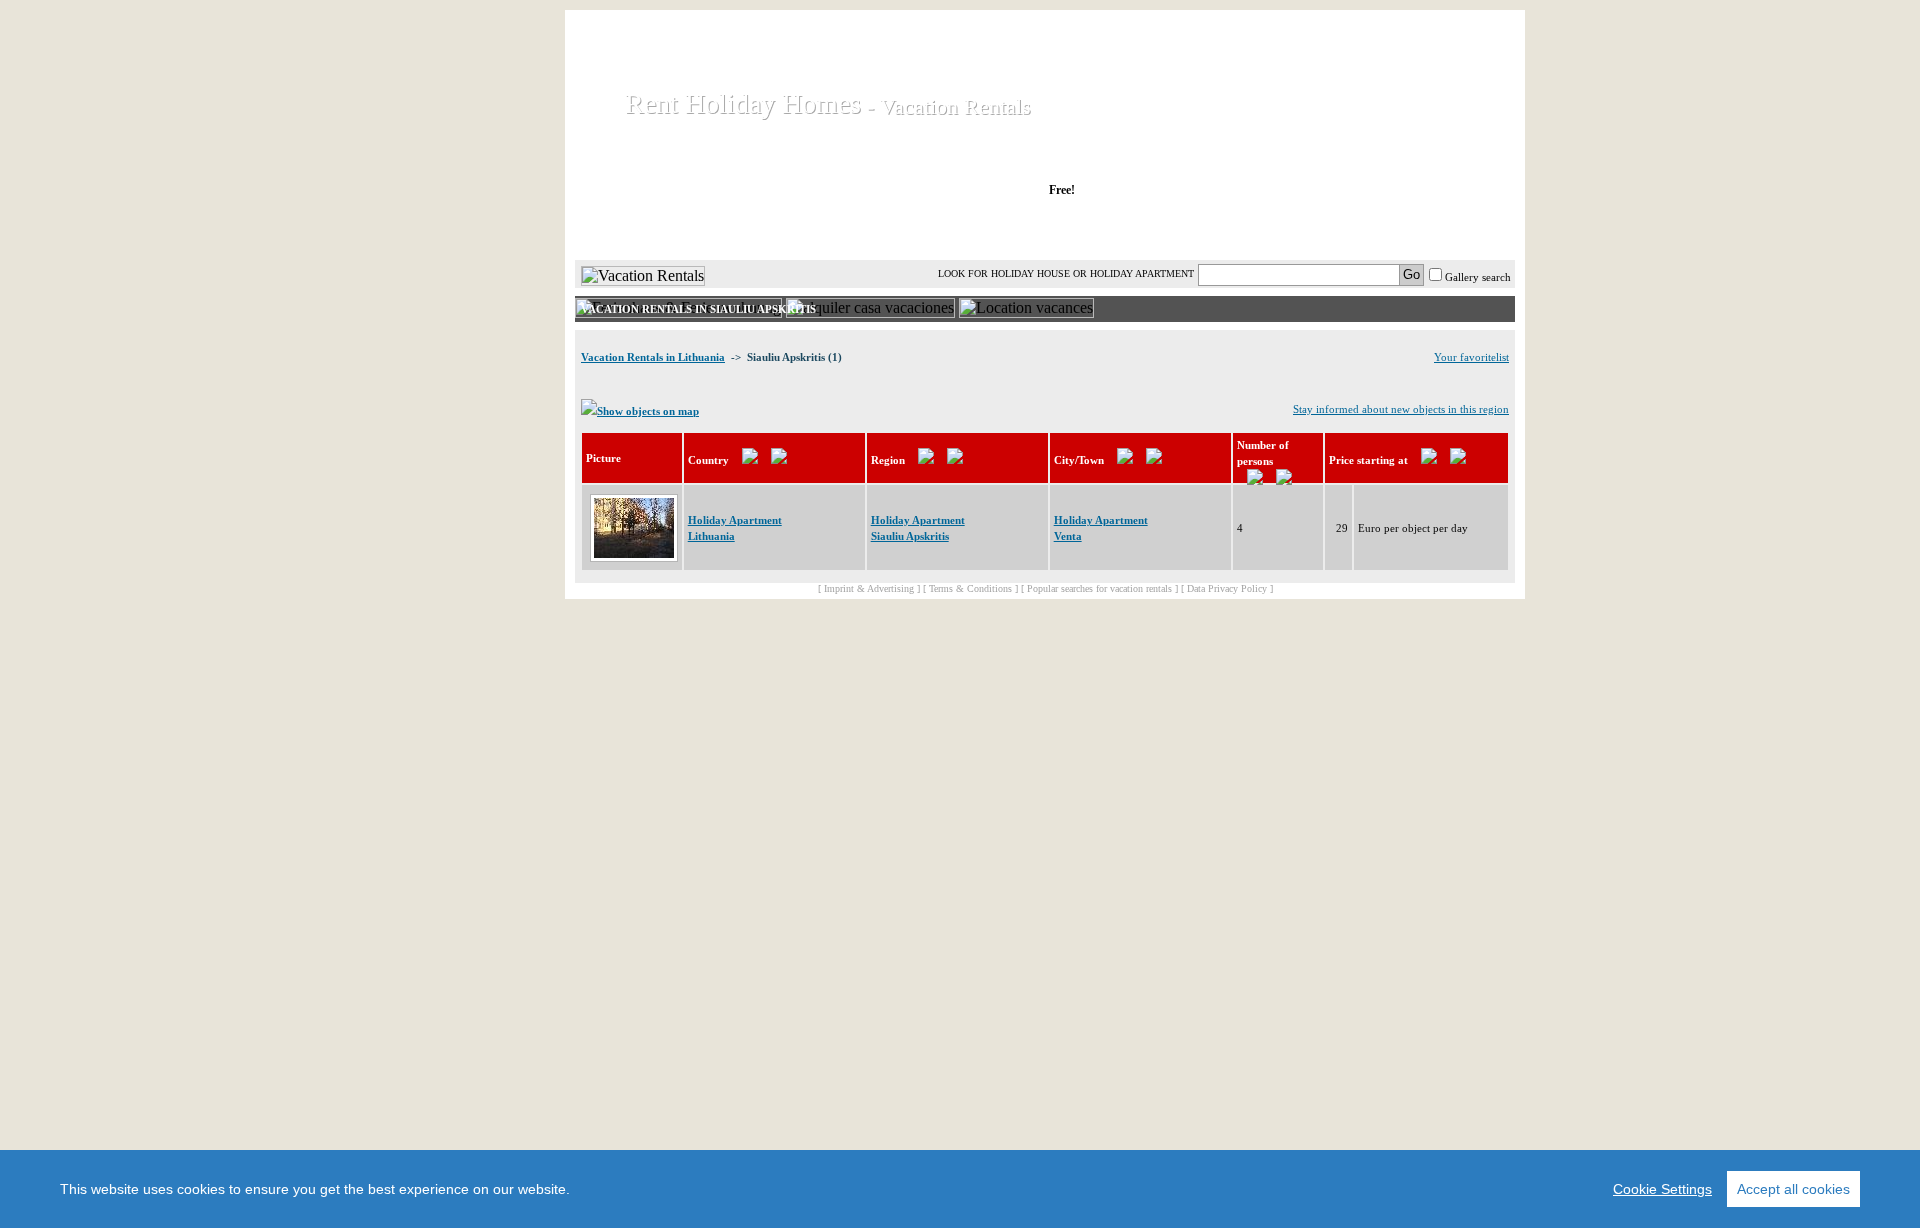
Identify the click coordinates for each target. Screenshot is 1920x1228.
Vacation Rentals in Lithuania (653, 357)
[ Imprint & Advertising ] (869, 588)
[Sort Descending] (779, 460)
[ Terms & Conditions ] (970, 588)
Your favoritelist (1471, 357)
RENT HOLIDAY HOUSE (819, 229)
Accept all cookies (1793, 1189)
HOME (643, 229)
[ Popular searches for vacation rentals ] (1099, 588)
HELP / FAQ (1462, 229)
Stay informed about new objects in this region (1401, 409)
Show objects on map (648, 411)
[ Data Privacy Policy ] (1227, 588)
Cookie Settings (1662, 1189)
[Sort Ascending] (750, 460)
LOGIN (1339, 229)
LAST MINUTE (1209, 229)
